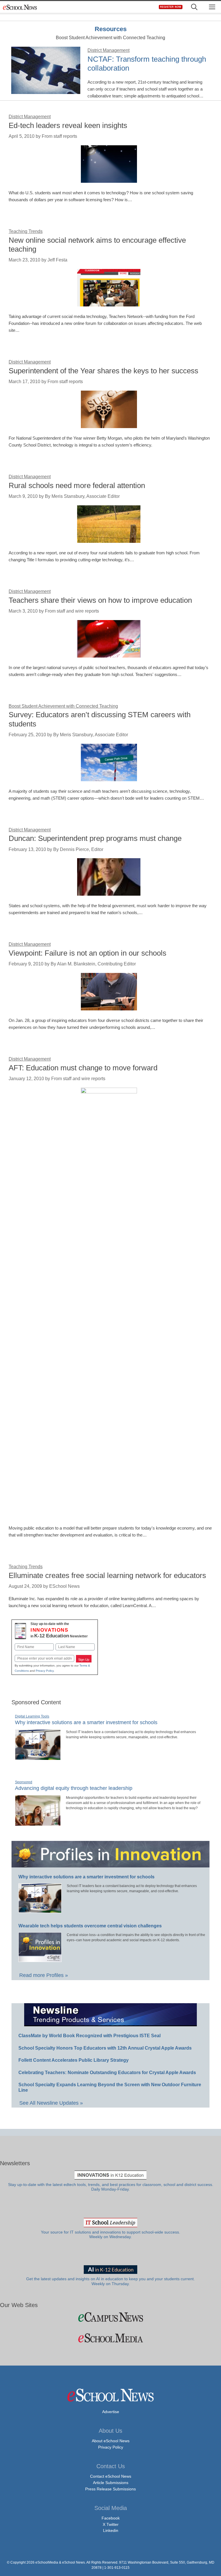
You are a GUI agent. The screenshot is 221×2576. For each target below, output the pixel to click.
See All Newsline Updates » (51, 2103)
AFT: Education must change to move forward (83, 1068)
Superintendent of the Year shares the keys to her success (103, 371)
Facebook (111, 2518)
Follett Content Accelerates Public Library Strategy (74, 2060)
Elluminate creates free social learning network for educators (107, 1575)
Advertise (111, 2412)
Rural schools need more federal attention (77, 485)
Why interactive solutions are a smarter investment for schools (86, 1722)
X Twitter (111, 2524)
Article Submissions (111, 2483)
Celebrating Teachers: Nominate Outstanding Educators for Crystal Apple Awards (107, 2073)
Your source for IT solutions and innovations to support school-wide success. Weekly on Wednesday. (110, 2235)
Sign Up (84, 1660)
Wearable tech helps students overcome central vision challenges (90, 1926)
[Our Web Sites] (110, 2317)
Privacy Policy (45, 1671)
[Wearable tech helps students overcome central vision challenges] (40, 1959)
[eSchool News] (20, 7)
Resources (111, 29)
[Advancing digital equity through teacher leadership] (38, 1823)
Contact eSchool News (111, 2476)
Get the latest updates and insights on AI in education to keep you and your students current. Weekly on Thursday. (110, 2281)
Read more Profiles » (44, 1975)
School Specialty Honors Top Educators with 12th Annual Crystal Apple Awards (105, 2048)
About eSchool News (111, 2441)
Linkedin (111, 2530)
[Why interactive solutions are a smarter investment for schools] (38, 1758)
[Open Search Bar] (194, 7)
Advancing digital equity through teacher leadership (74, 1788)
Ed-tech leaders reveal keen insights (68, 125)
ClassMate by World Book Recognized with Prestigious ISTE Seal (89, 2036)
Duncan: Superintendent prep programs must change (95, 838)
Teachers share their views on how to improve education (100, 600)
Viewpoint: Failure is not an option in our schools (87, 953)
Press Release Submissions (110, 2489)
